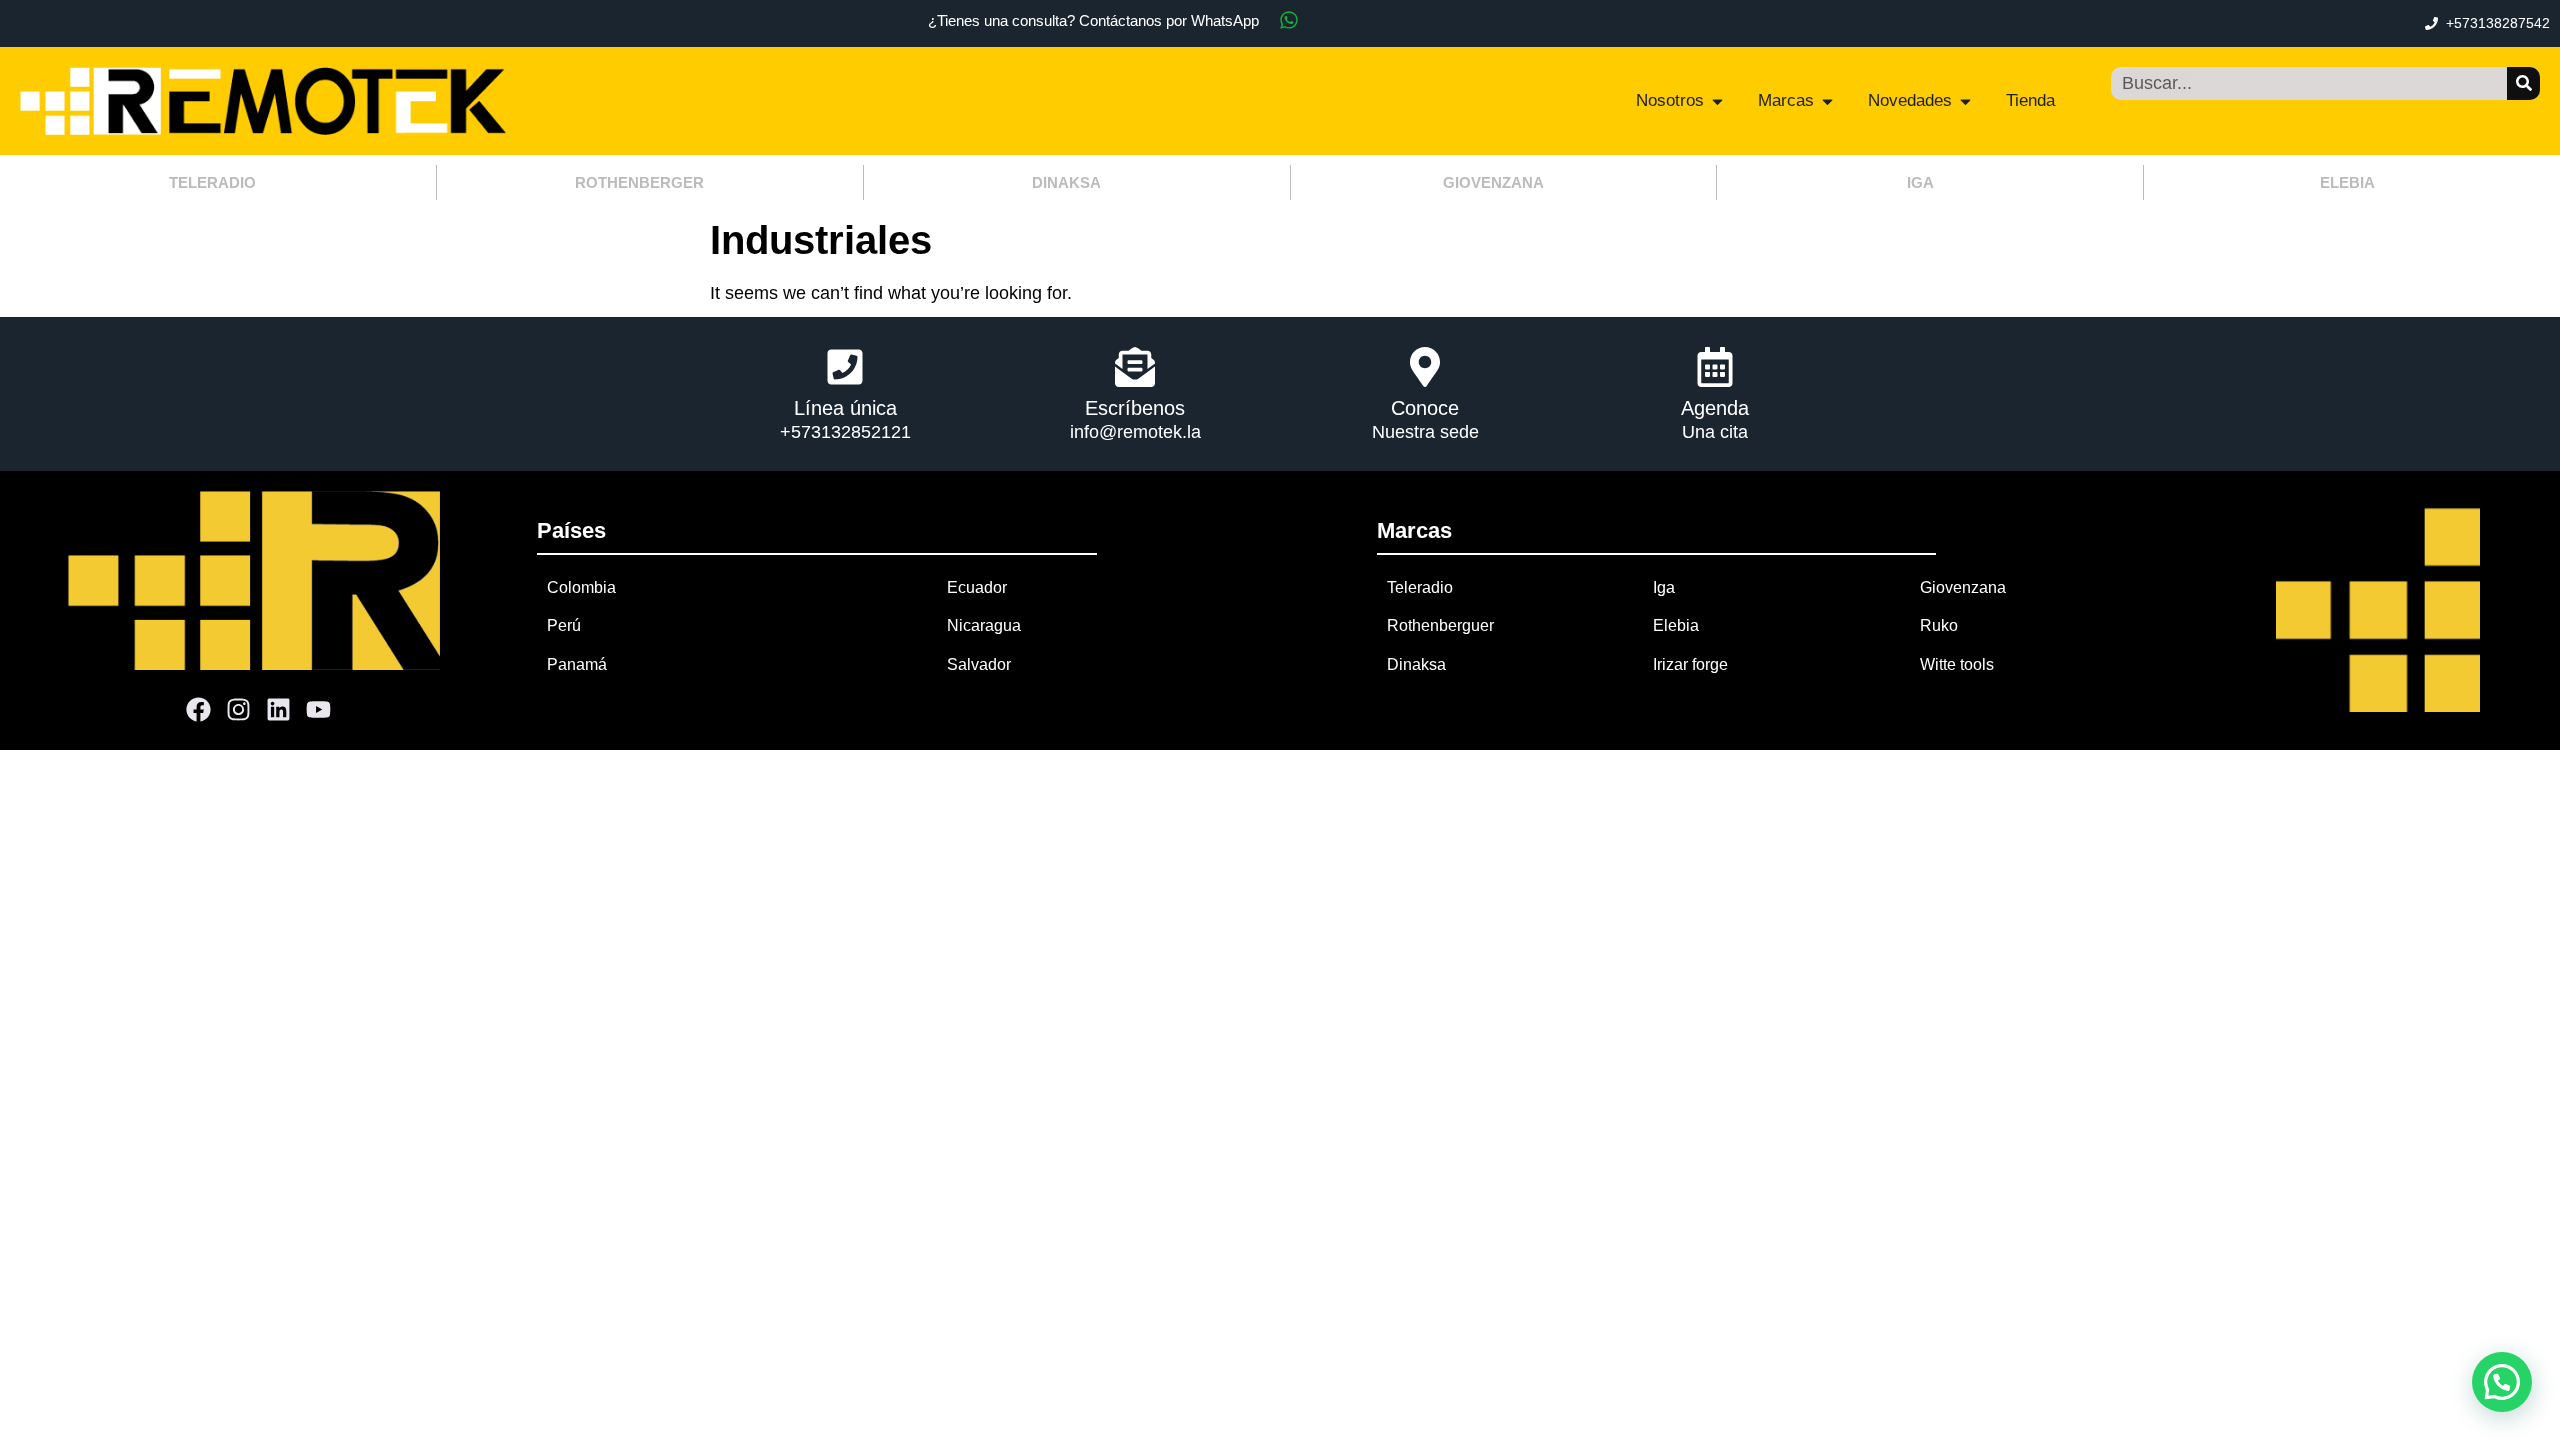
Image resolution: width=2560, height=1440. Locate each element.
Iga (1664, 587)
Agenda (1715, 408)
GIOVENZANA (1493, 182)
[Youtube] (319, 710)
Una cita (1715, 432)
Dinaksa (1416, 664)
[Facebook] (199, 710)
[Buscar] (2523, 83)
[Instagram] (239, 710)
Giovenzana (1963, 587)
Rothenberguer (1440, 625)
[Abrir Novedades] (1965, 101)
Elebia (1676, 625)
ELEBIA (2347, 182)
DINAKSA (1066, 182)
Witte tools (1957, 664)
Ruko (1939, 625)
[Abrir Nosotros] (1717, 101)
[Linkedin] (279, 710)
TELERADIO (212, 182)
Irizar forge (1690, 664)
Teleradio (1420, 587)
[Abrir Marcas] (1827, 101)
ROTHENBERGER (639, 182)
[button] (2502, 1382)
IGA (1920, 182)
